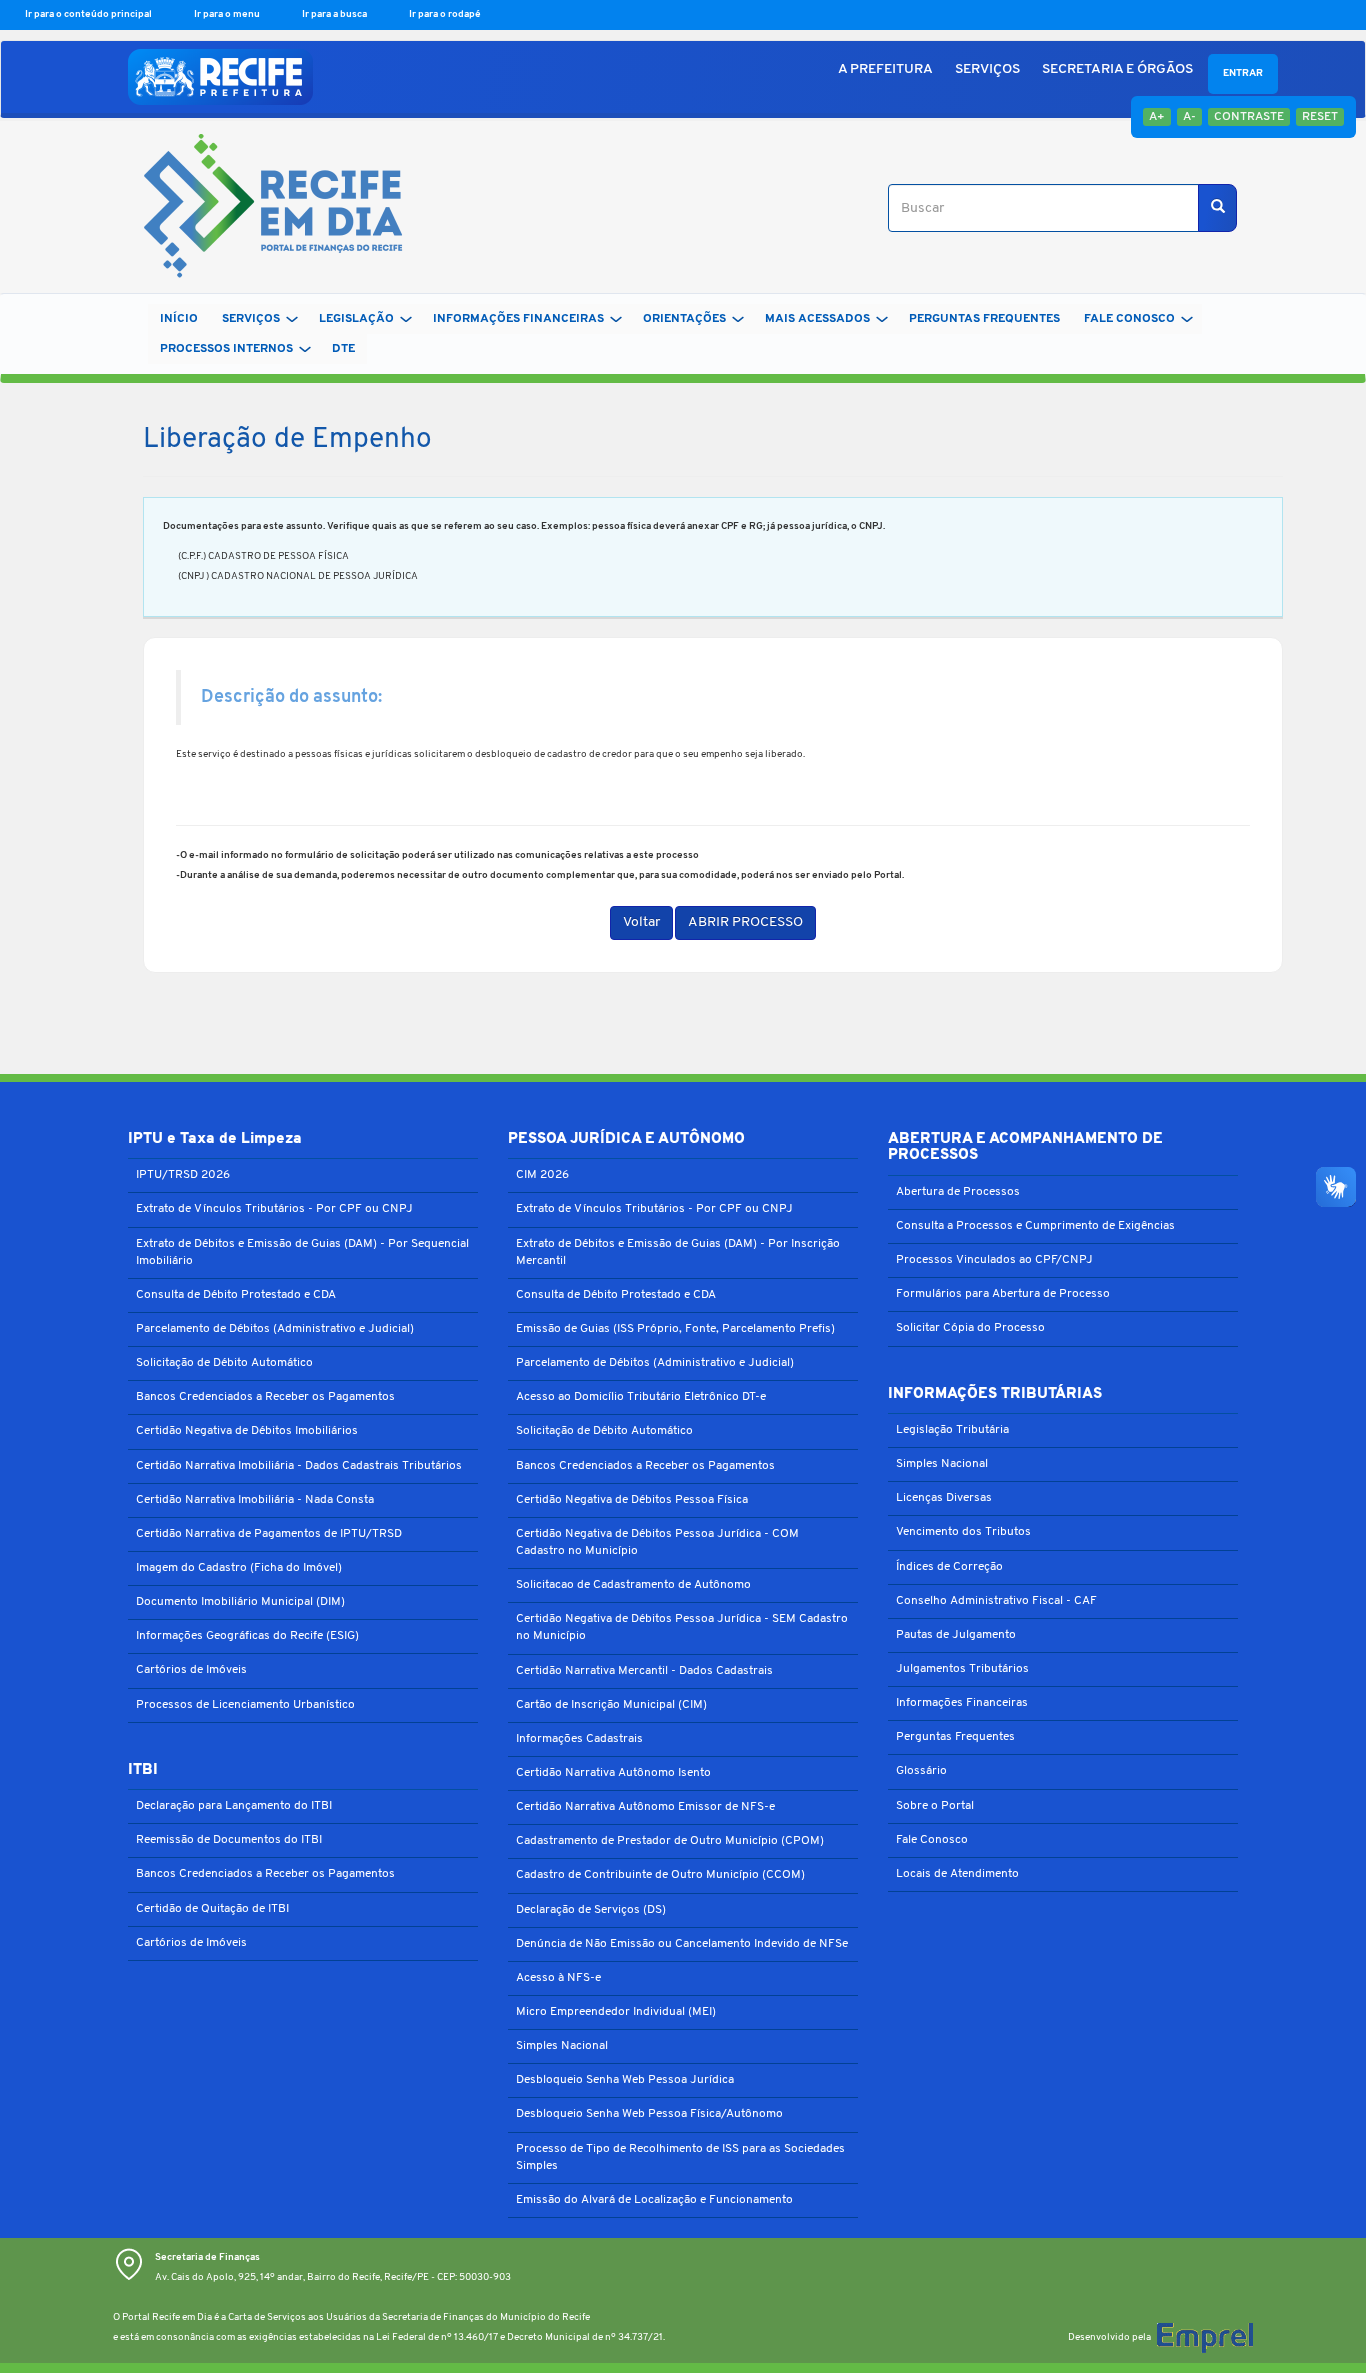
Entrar (1243, 73)
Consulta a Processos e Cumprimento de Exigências (1035, 1226)
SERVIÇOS (987, 69)
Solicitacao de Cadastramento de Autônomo (633, 1585)
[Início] (265, 208)
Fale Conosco (932, 1840)
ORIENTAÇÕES (684, 319)
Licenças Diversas (944, 1498)
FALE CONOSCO (1129, 319)
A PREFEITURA (885, 69)
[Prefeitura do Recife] (220, 77)
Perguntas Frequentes (955, 1737)
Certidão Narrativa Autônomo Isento (613, 1773)
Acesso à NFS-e (558, 1978)
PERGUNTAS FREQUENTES (984, 319)
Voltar (641, 922)
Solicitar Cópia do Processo (970, 1328)
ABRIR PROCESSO (745, 922)
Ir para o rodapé (445, 14)
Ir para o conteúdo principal (89, 14)
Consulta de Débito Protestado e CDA (236, 1295)
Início (179, 319)
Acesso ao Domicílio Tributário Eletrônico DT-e (641, 1397)
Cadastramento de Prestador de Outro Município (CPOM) (670, 1841)
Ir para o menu (228, 14)
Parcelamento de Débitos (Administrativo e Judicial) (275, 1329)
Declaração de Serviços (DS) (591, 1910)
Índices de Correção (949, 1567)
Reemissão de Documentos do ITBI (229, 1840)
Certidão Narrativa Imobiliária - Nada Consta (255, 1500)
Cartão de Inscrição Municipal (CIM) (611, 1705)
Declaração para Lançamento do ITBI (234, 1806)
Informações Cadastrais (579, 1739)
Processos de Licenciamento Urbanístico (245, 1705)
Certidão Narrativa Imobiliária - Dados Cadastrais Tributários (299, 1466)
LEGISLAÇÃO (356, 319)
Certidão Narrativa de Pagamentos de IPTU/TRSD (269, 1534)
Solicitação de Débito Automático (224, 1363)
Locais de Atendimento (957, 1874)
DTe (343, 349)
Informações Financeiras (962, 1703)
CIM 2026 (542, 1175)
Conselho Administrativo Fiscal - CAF (996, 1601)
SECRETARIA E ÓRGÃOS (1117, 69)
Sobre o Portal (935, 1806)
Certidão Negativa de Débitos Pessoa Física (632, 1500)
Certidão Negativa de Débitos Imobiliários (247, 1431)
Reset (1320, 117)
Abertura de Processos (958, 1192)
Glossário (921, 1771)
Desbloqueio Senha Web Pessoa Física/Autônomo (649, 2114)
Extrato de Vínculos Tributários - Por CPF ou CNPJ (274, 1209)
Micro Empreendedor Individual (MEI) (616, 2012)
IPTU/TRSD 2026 (183, 1175)
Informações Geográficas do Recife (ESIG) (247, 1636)
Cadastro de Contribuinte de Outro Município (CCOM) (660, 1875)
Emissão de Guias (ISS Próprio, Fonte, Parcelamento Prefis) (675, 1329)
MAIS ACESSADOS (817, 319)
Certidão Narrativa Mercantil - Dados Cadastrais (644, 1671)
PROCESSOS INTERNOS (226, 349)
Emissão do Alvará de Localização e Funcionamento (654, 2200)
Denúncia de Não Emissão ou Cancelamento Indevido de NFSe (682, 1944)
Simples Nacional (562, 2046)
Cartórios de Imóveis (191, 1670)
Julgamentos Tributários (962, 1669)
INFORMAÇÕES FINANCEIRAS (518, 319)
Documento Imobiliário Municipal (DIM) (240, 1602)
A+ (1157, 117)
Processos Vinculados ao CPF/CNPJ (994, 1260)
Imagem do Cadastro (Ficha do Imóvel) (239, 1568)
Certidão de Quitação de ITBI (212, 1909)
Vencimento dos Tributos (963, 1532)
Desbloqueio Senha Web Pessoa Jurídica (625, 2080)
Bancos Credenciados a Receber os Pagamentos (265, 1397)
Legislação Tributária (952, 1430)
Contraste (1249, 117)
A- (1189, 117)
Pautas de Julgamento (956, 1635)
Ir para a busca (335, 14)
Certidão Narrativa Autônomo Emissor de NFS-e (645, 1807)
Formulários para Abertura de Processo (1003, 1294)
